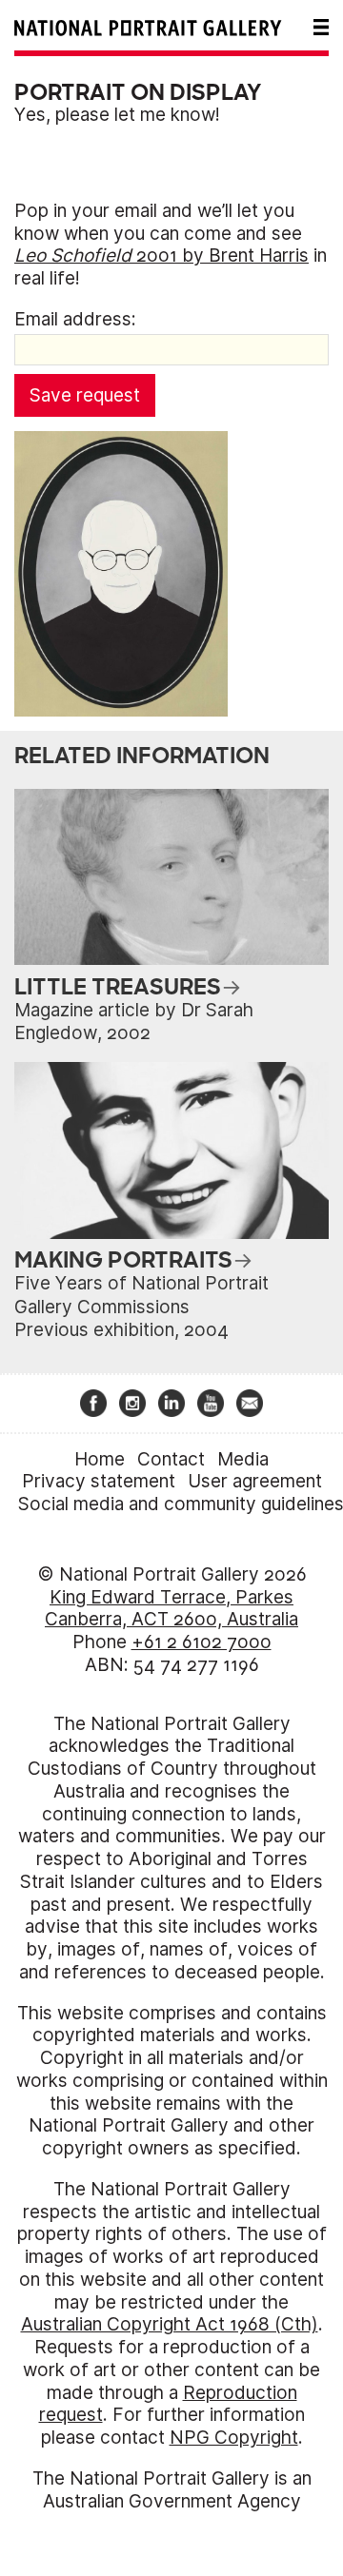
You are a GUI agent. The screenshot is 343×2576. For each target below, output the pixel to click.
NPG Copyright (234, 2438)
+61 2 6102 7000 (202, 1642)
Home (100, 1459)
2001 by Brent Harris (161, 256)
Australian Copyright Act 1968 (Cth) (170, 2324)
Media (243, 1459)
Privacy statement (99, 1481)
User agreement (255, 1481)
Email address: (75, 319)
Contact (171, 1459)
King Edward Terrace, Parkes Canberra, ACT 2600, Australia (171, 1609)
